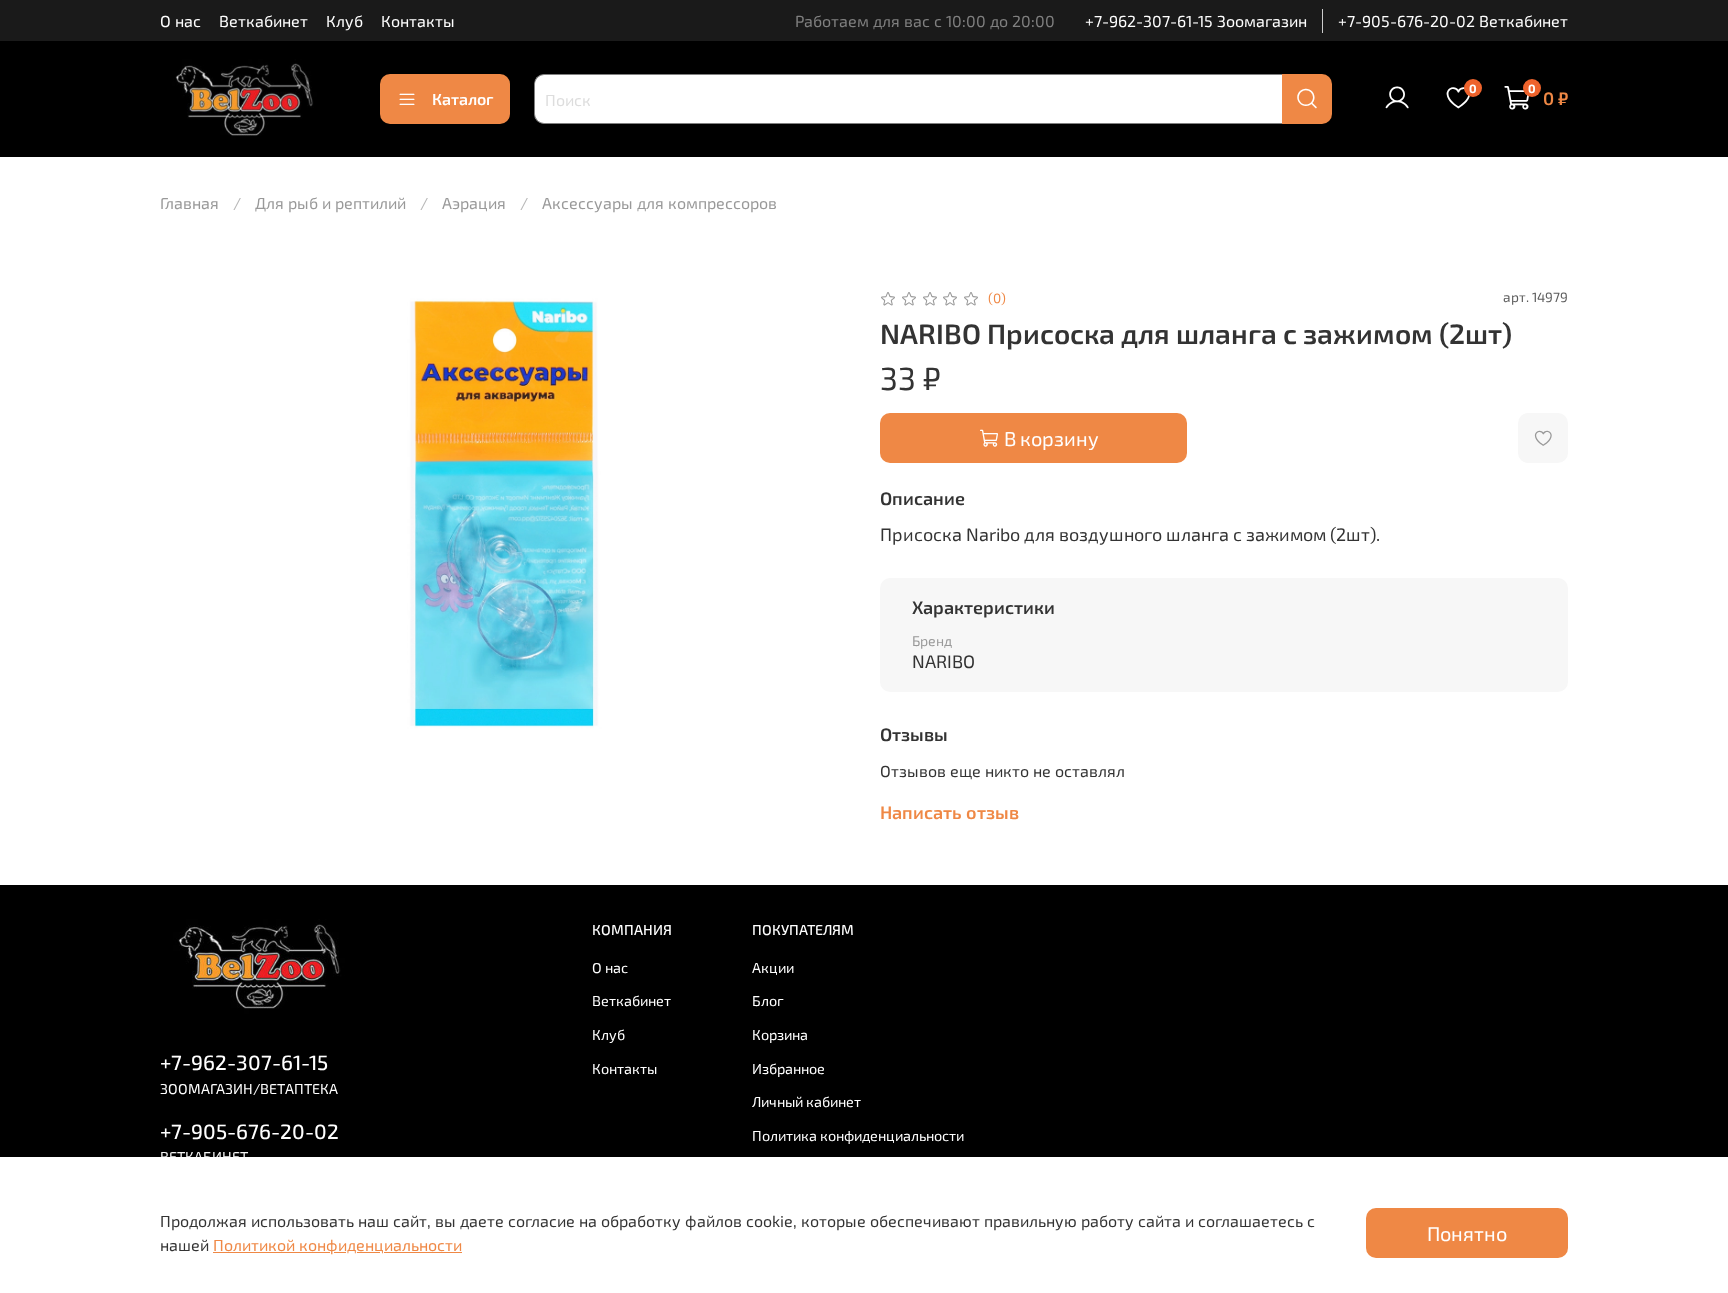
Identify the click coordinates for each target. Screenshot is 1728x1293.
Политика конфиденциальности (858, 1135)
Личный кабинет (806, 1101)
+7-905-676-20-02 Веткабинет (1453, 20)
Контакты (418, 20)
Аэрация (474, 202)
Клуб (344, 20)
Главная (189, 202)
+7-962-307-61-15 (244, 1061)
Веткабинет (263, 20)
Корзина (780, 1034)
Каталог (462, 98)
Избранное (788, 1068)
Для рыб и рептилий (330, 202)
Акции (773, 967)
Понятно (1467, 1233)
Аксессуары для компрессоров (659, 202)
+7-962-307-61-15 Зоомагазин (1196, 20)
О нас (180, 20)
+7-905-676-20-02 (249, 1130)
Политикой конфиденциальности (337, 1244)
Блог (768, 1000)
